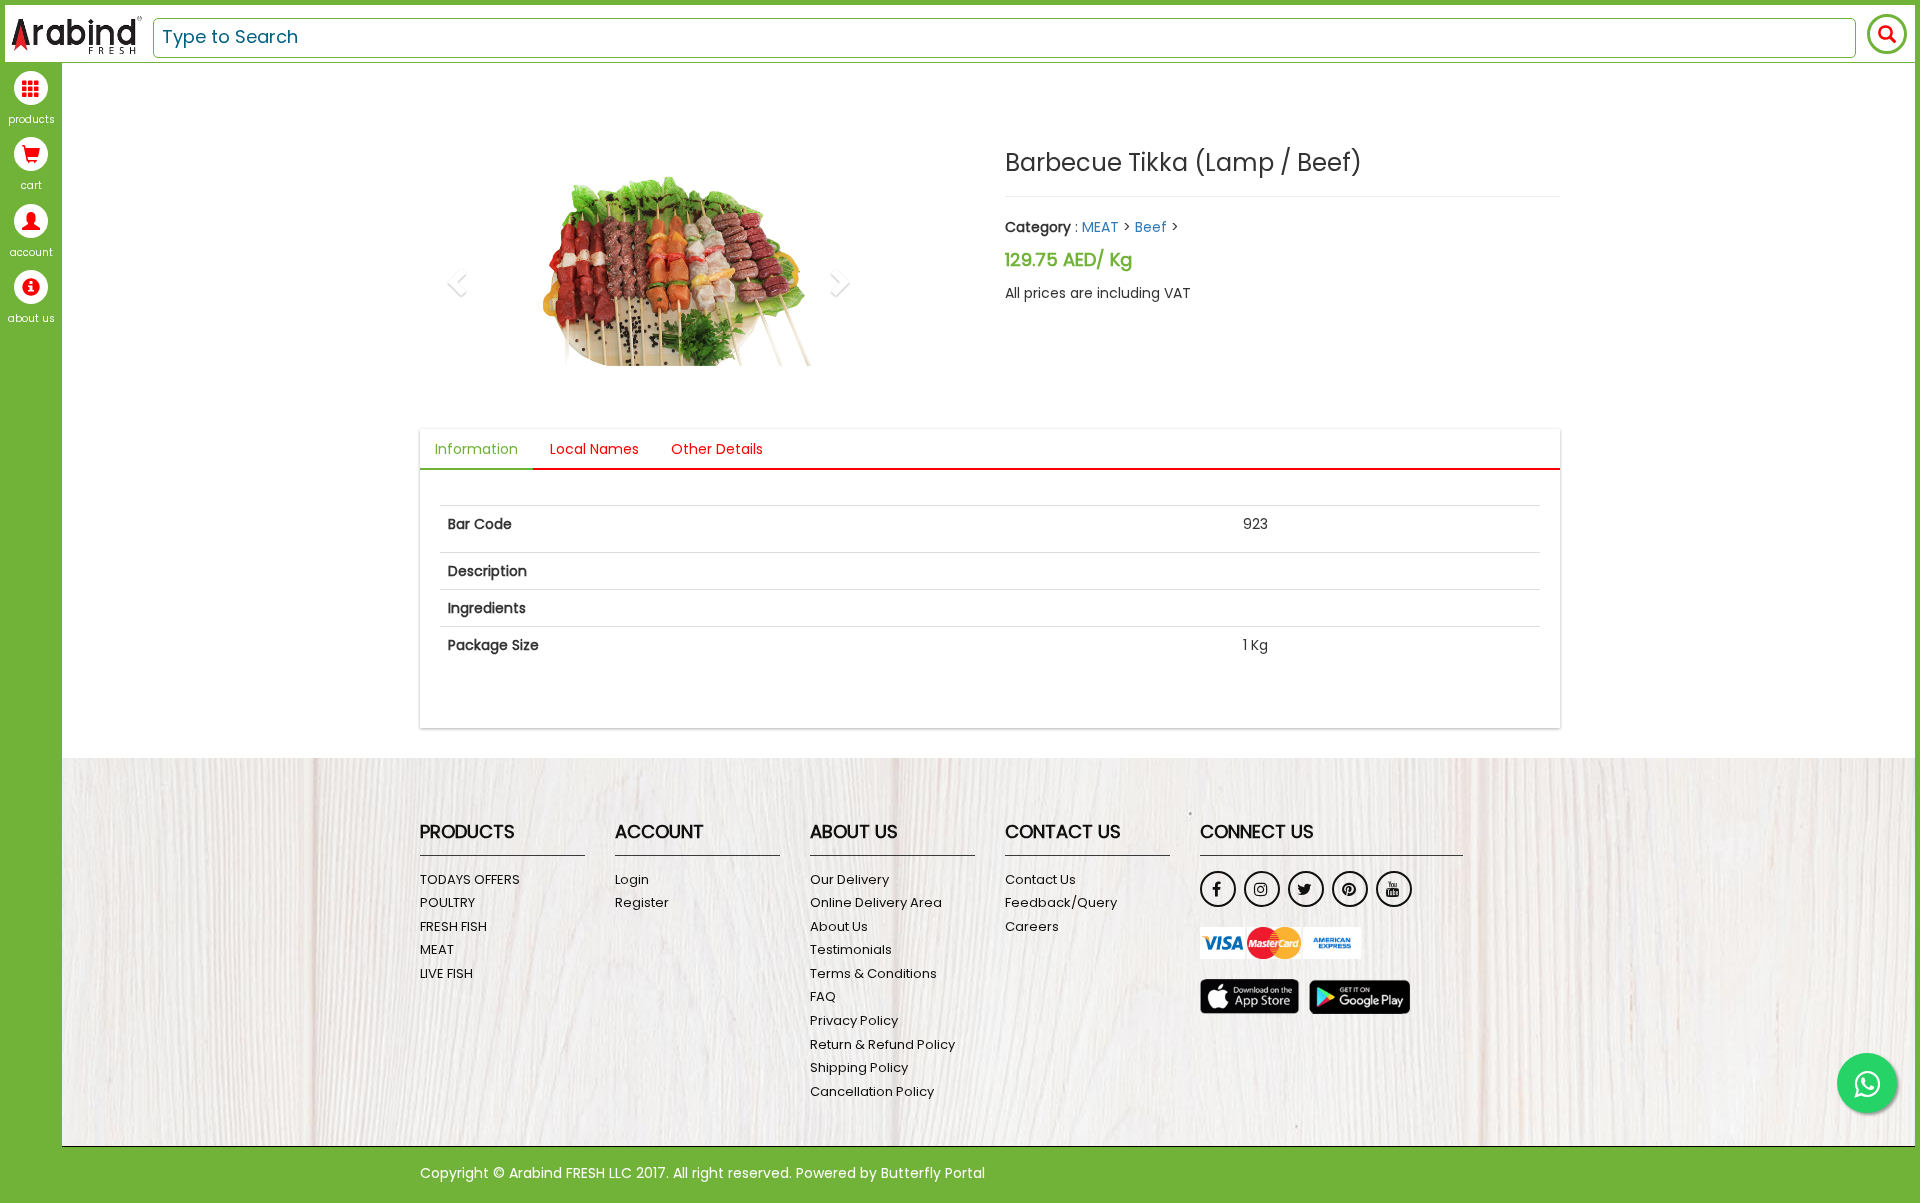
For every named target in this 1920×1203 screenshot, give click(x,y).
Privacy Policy (854, 1021)
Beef (1151, 227)
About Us (839, 927)
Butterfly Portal (933, 1173)
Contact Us (1040, 880)
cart (31, 186)
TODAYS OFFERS (470, 880)
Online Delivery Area (876, 903)
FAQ (823, 997)
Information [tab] (476, 449)
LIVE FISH (446, 974)
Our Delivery (849, 880)
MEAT (1100, 227)
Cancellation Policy (872, 1092)
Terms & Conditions (873, 974)
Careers (1032, 927)
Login (632, 880)
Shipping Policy (859, 1068)
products (31, 120)
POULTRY (447, 903)
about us (31, 319)
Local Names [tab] (594, 449)
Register (642, 903)
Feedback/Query (1061, 903)
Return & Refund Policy (882, 1045)
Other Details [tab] (717, 449)
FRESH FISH (453, 927)
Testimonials (851, 950)
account (31, 253)
